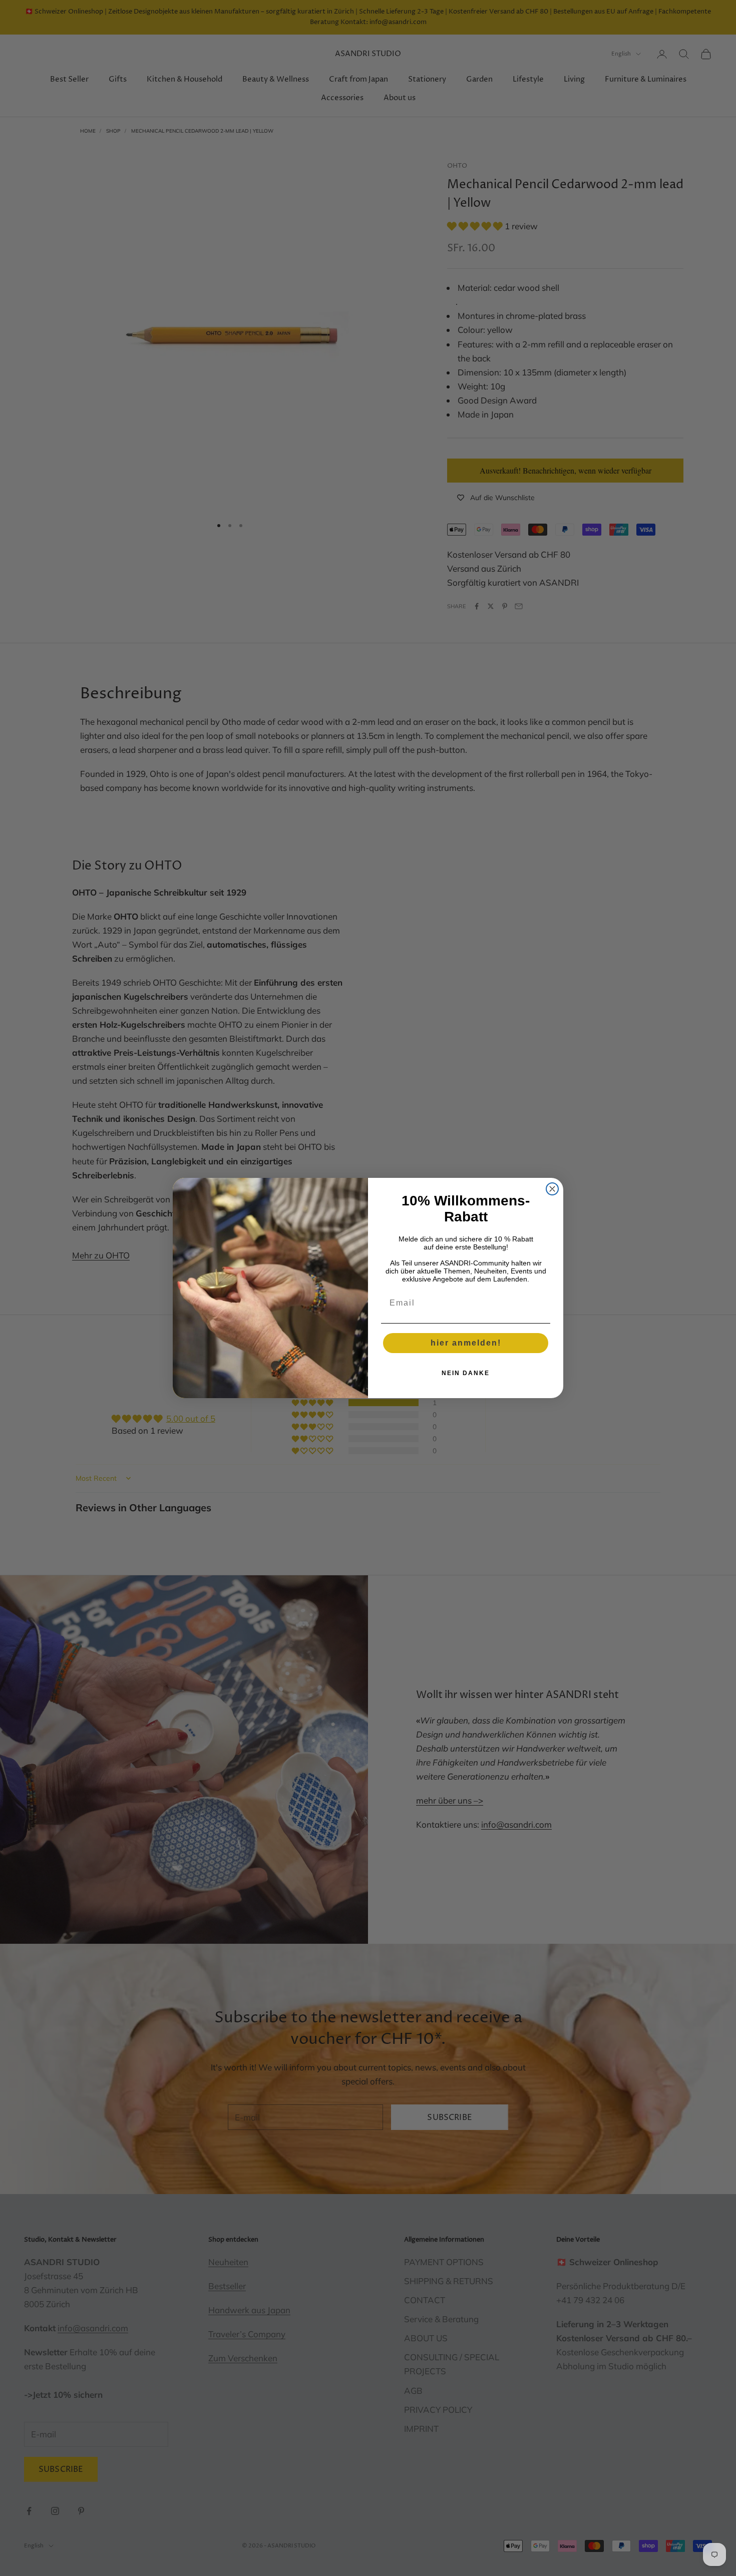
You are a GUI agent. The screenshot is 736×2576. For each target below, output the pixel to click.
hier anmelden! (466, 1343)
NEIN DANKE (466, 1373)
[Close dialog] (552, 1189)
